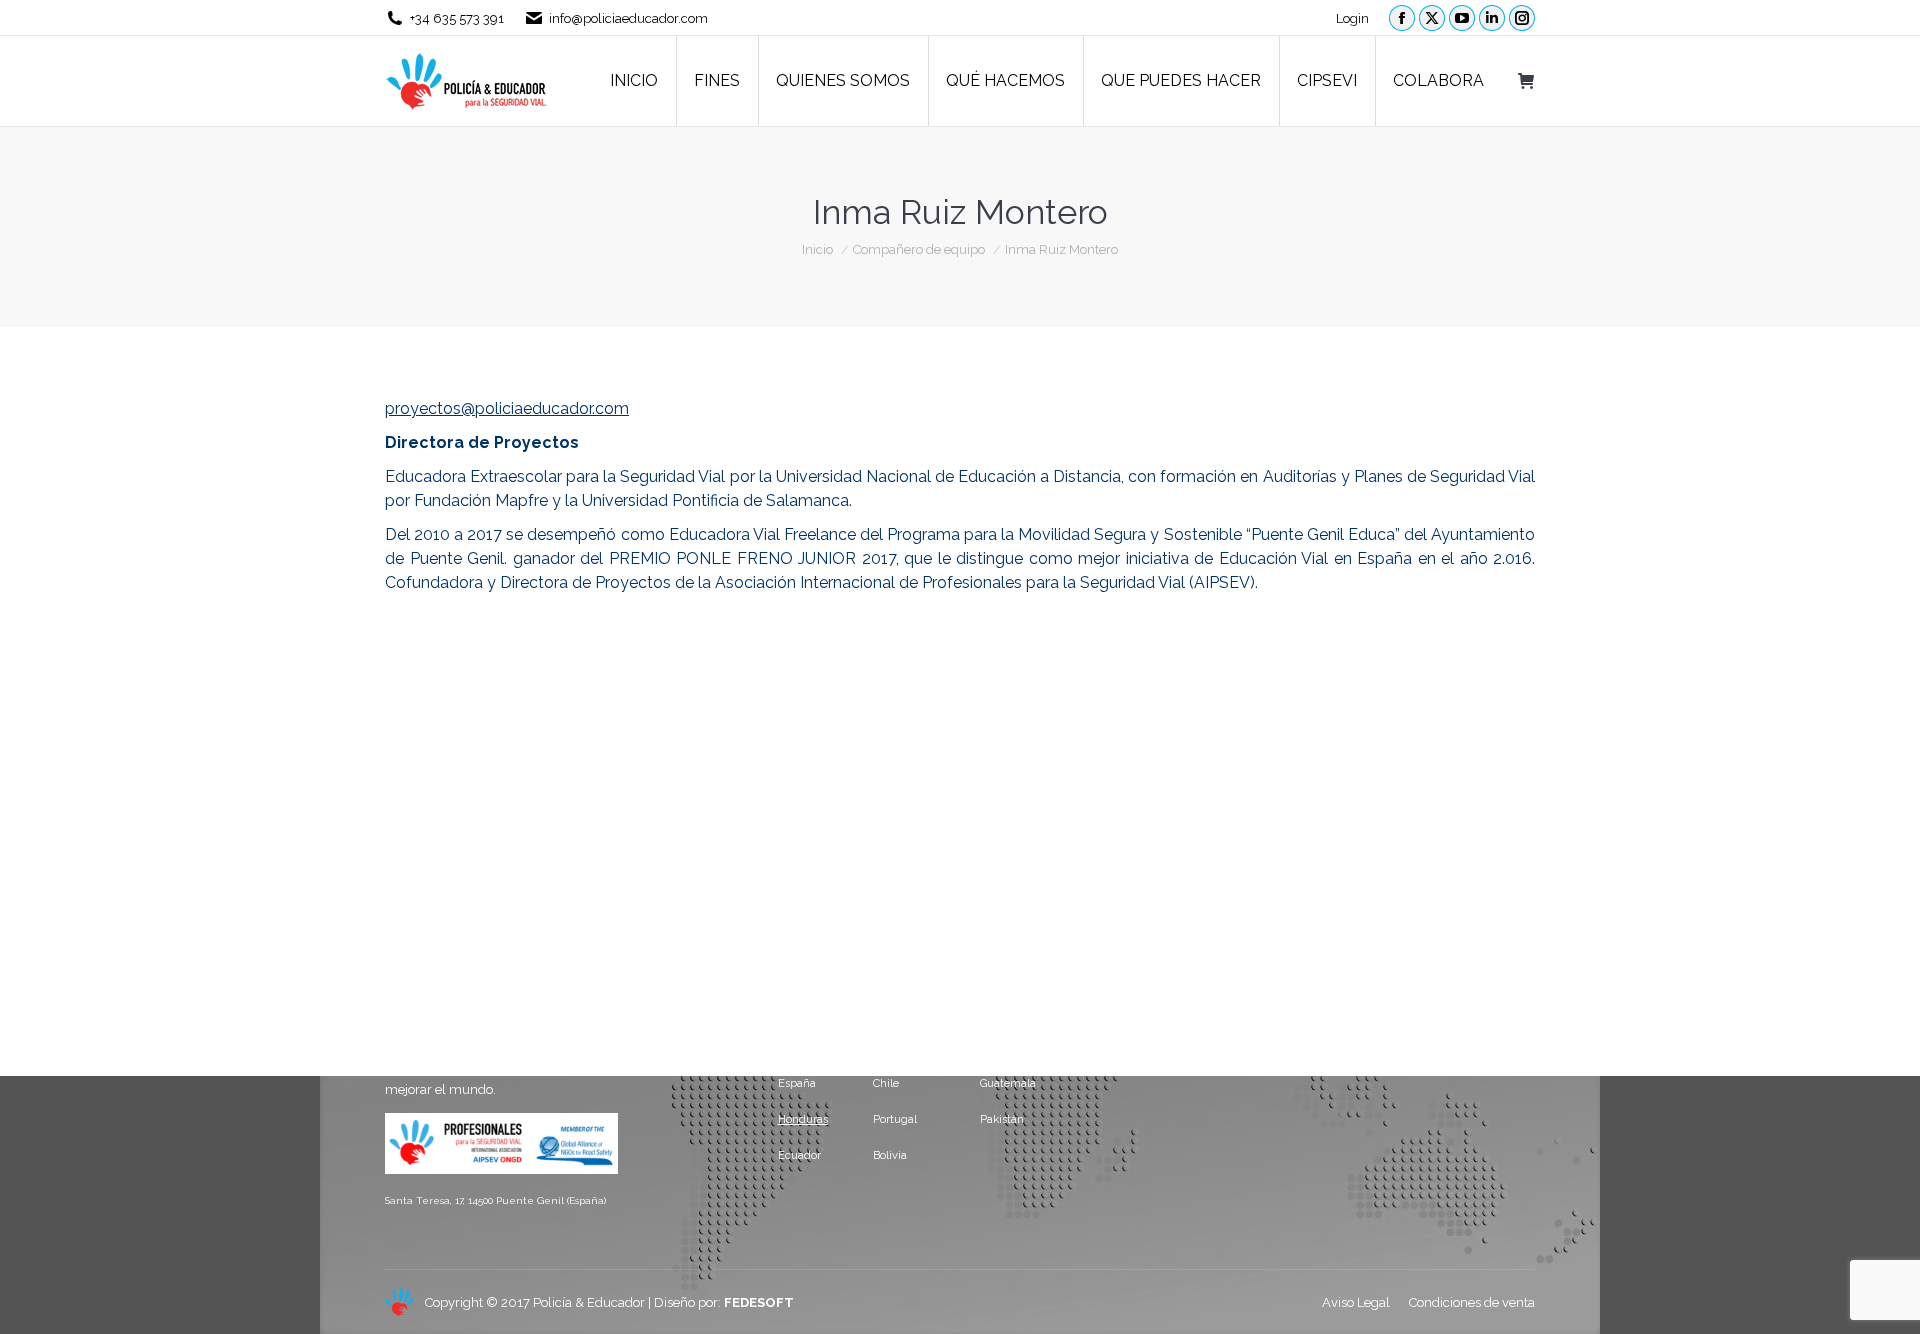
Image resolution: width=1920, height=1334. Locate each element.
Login (1352, 18)
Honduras (803, 1119)
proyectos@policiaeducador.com (507, 408)
